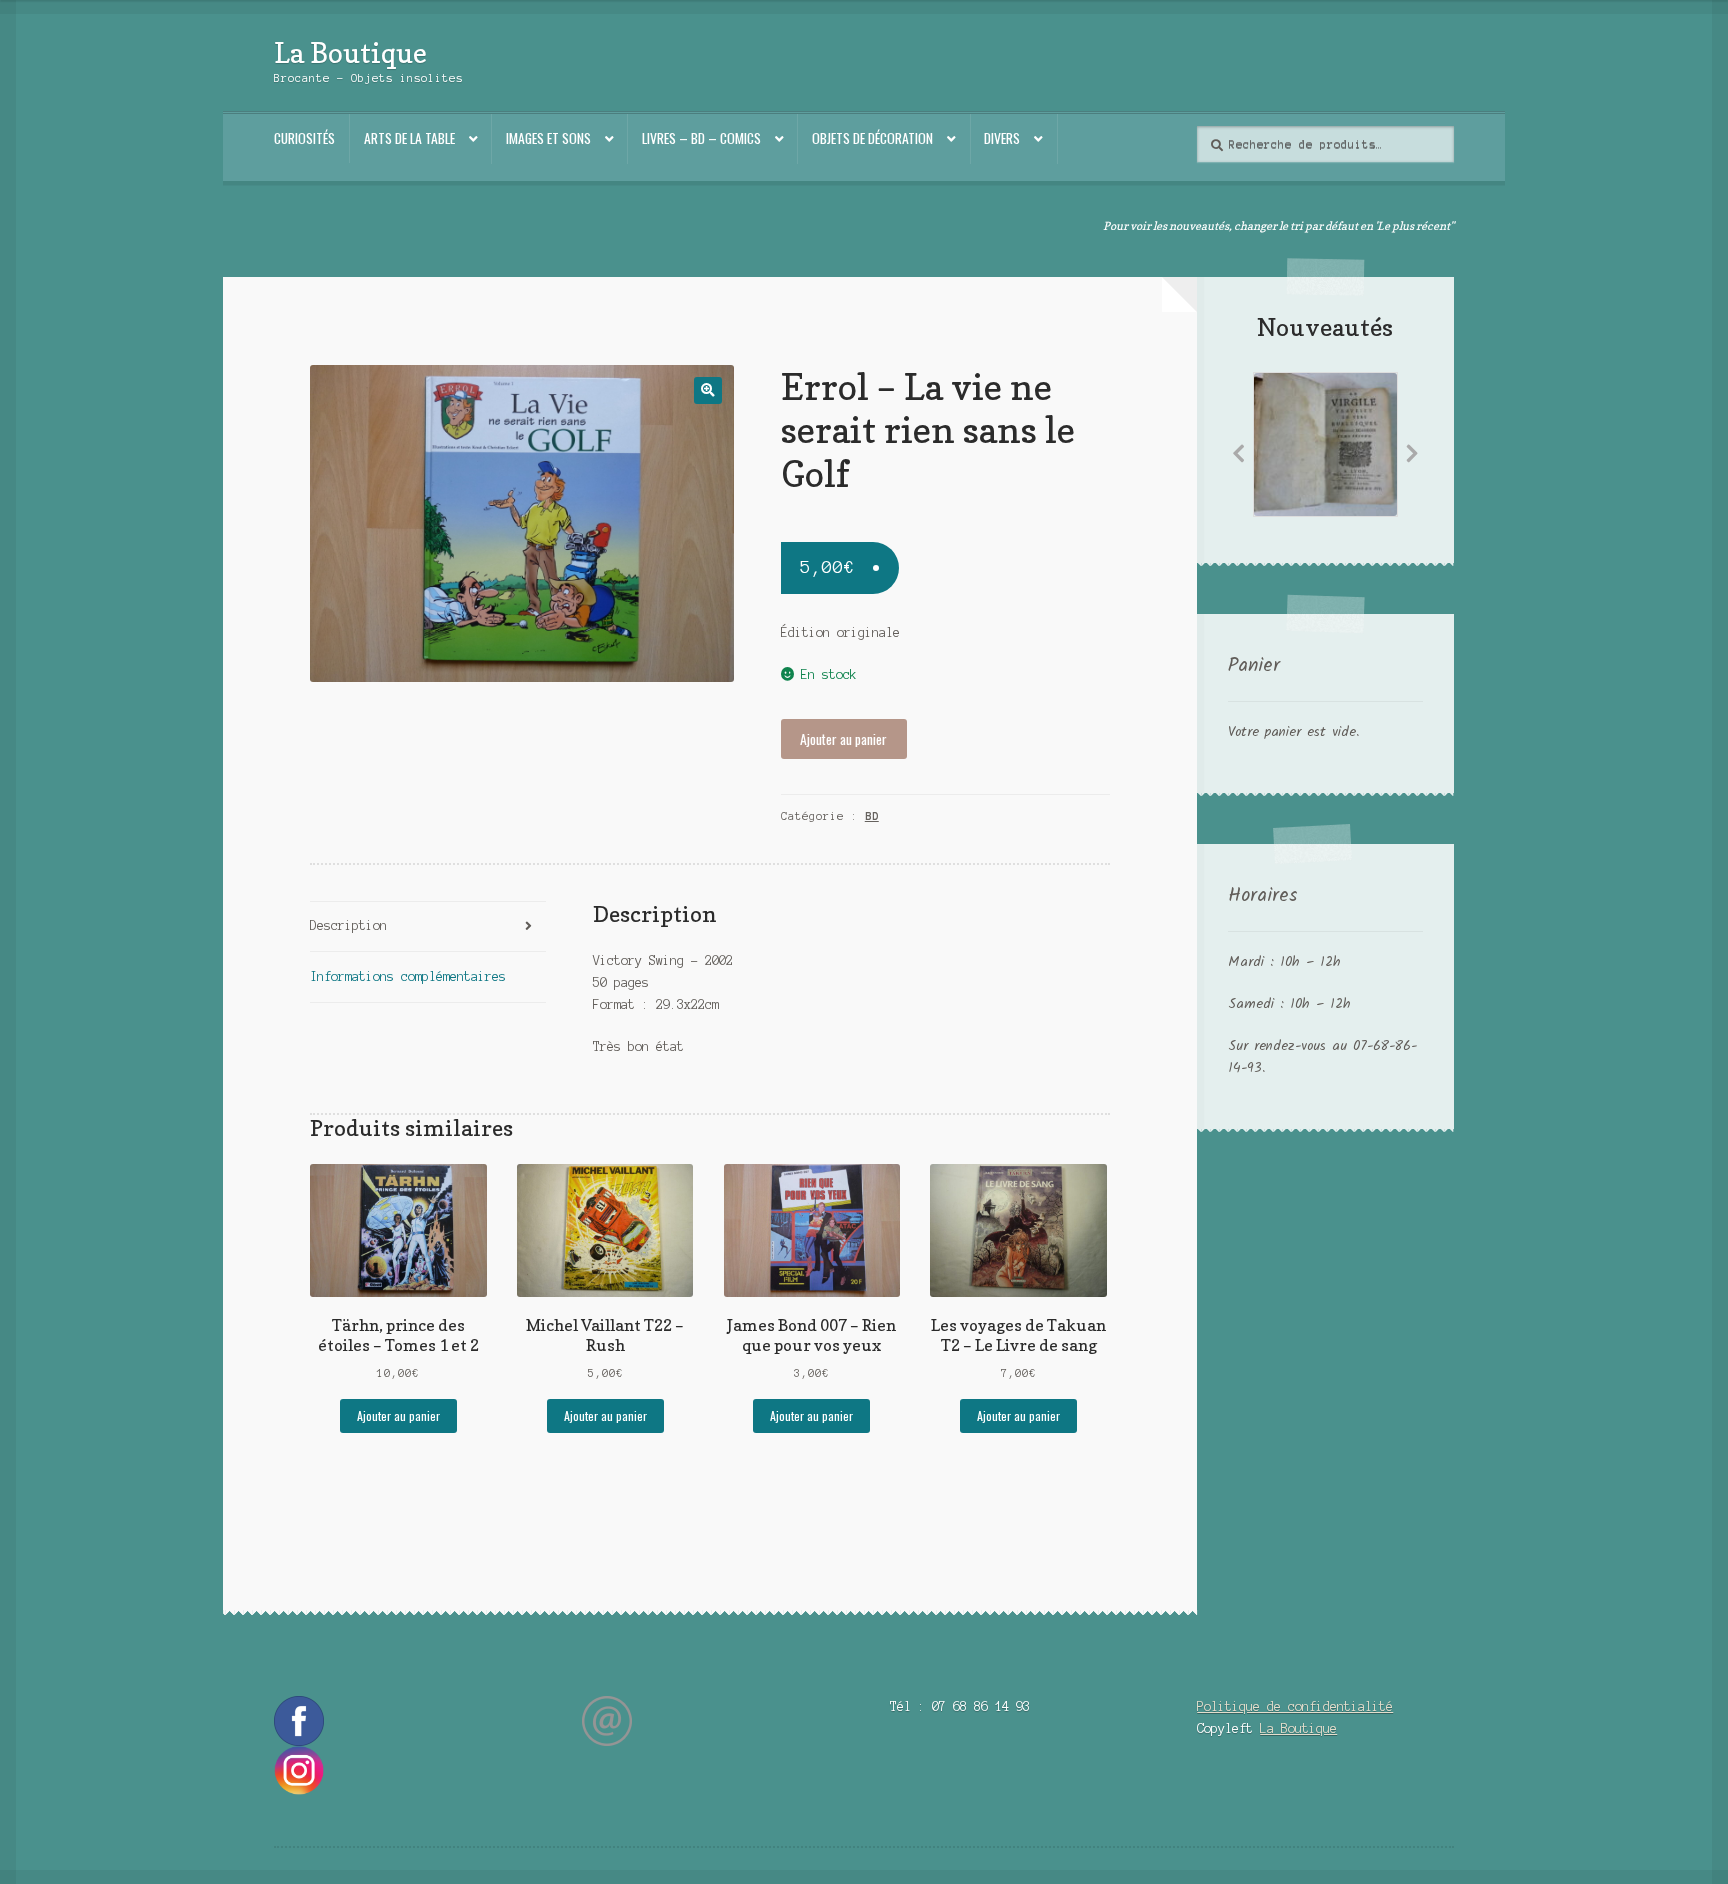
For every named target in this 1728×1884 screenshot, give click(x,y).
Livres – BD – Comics (701, 138)
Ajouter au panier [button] (398, 1415)
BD (872, 816)
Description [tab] (348, 925)
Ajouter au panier (843, 739)
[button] (707, 390)
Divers (1002, 138)
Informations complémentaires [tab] (408, 976)
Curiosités (304, 138)
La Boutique (350, 52)
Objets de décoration (872, 138)
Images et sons (548, 138)
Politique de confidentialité (1295, 1706)
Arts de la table (409, 138)
